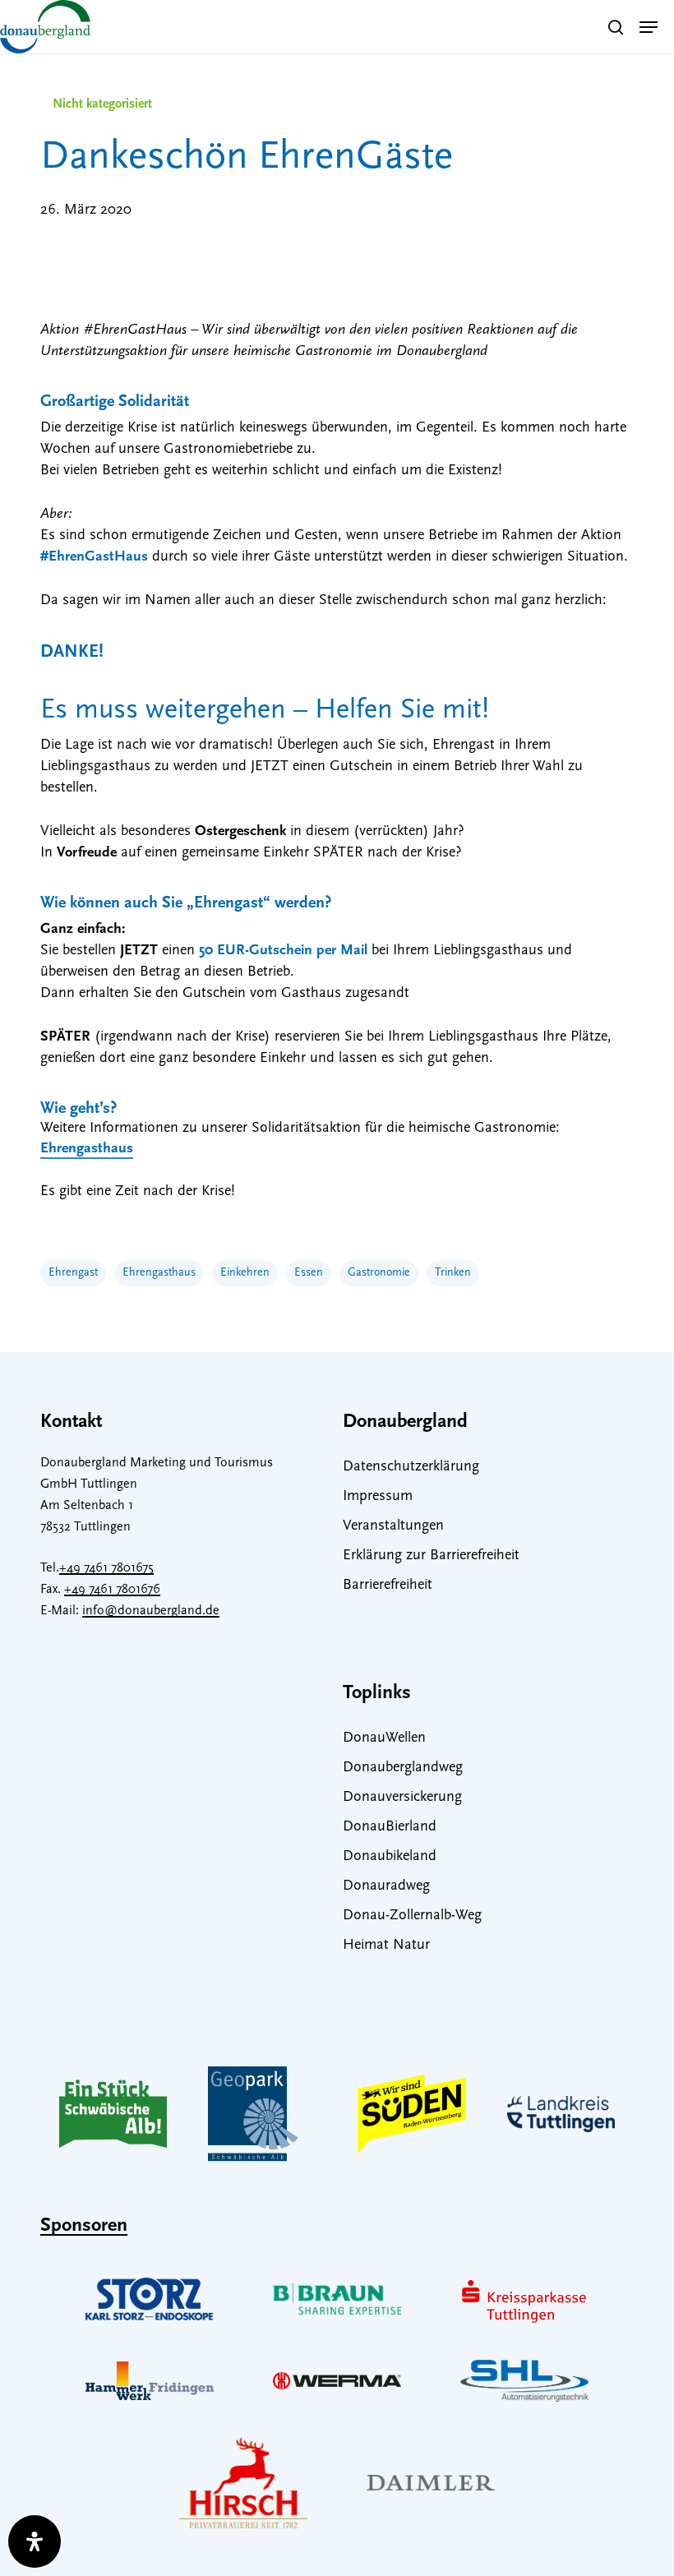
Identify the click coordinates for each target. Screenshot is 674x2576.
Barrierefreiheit (388, 1586)
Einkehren (245, 1273)
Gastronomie (379, 1273)
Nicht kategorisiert (102, 104)
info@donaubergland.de (151, 1611)
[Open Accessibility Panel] (35, 2541)
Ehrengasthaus (159, 1273)
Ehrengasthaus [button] (87, 1149)
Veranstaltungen (393, 1526)
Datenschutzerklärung (411, 1467)
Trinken (453, 1273)
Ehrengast (73, 1273)
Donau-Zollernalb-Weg (412, 1916)
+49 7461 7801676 (112, 1590)
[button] (649, 27)
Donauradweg (386, 1886)
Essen (309, 1273)
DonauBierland (390, 1827)
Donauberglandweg (403, 1768)
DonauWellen (384, 1738)
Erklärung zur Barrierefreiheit (431, 1556)
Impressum (378, 1497)
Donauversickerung (402, 1798)
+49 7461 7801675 (106, 1568)
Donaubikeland (390, 1857)
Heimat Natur (386, 1946)
